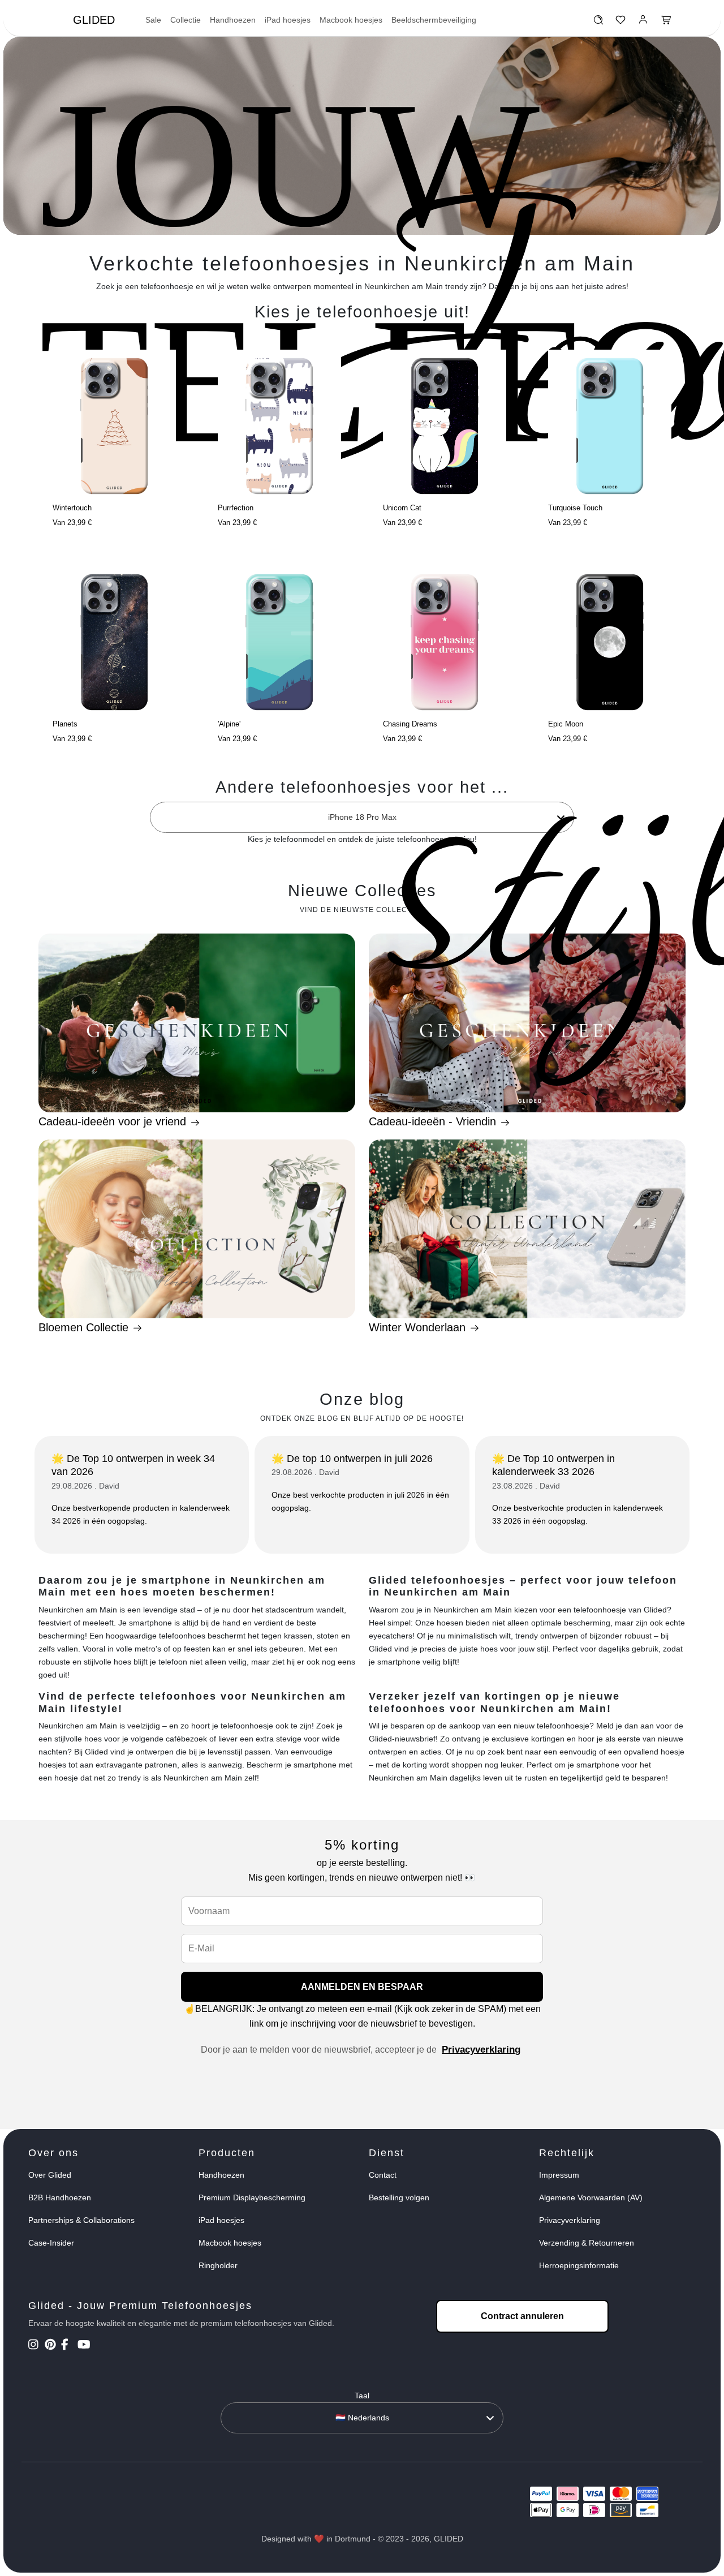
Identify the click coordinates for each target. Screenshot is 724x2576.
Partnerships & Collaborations (81, 2220)
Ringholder (218, 2265)
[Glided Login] (643, 23)
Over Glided (50, 2175)
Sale (153, 20)
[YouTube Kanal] (85, 2346)
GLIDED (94, 20)
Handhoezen (233, 20)
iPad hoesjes (288, 20)
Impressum (559, 2175)
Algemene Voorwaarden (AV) (591, 2197)
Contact (383, 2175)
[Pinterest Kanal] (52, 2346)
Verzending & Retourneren (587, 2243)
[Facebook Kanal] (68, 2346)
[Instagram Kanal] (35, 2346)
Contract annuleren (522, 2316)
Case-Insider (51, 2243)
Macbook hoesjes (351, 20)
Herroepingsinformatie (579, 2265)
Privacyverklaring (481, 2050)
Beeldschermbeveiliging (434, 20)
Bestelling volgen (399, 2197)
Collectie (186, 20)
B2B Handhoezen (60, 2197)
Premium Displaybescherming (252, 2197)
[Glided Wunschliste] (598, 23)
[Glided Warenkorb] (666, 23)
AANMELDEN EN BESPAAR (362, 1987)
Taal (362, 2396)
